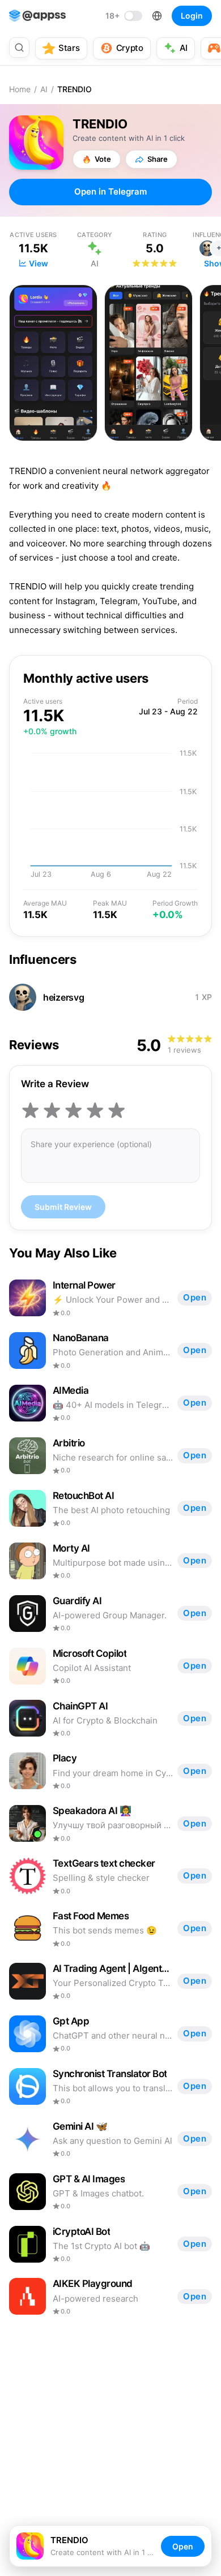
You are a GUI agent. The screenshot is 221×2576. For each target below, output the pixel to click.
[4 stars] (95, 1110)
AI (44, 89)
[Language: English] (157, 16)
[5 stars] (117, 1110)
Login (192, 16)
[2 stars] (52, 1110)
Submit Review (63, 1207)
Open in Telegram (110, 191)
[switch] (124, 16)
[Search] (19, 48)
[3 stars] (74, 1110)
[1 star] (31, 1110)
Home (20, 89)
